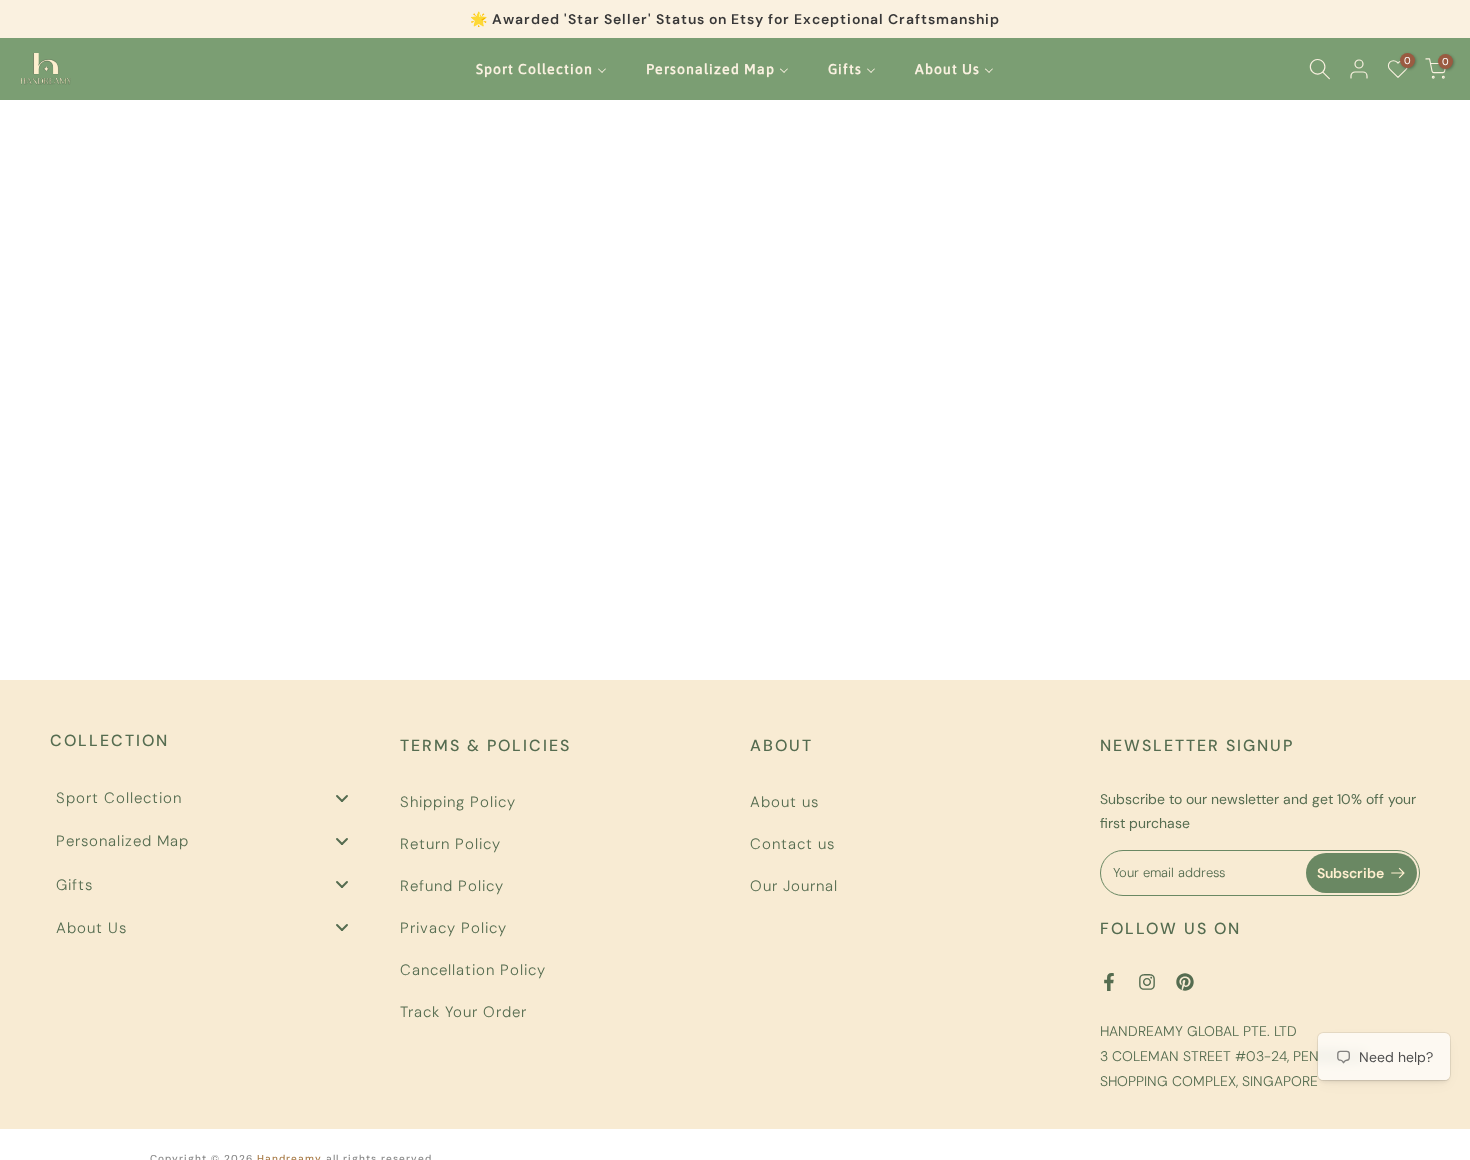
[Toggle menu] (342, 797)
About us (784, 802)
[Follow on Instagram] (1147, 982)
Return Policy (450, 844)
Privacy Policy (453, 928)
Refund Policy (452, 886)
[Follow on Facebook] (1109, 982)
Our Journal (794, 886)
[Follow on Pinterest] (1185, 982)
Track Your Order (463, 1012)
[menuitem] (542, 69)
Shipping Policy (458, 802)
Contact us (792, 844)
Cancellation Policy (473, 970)
